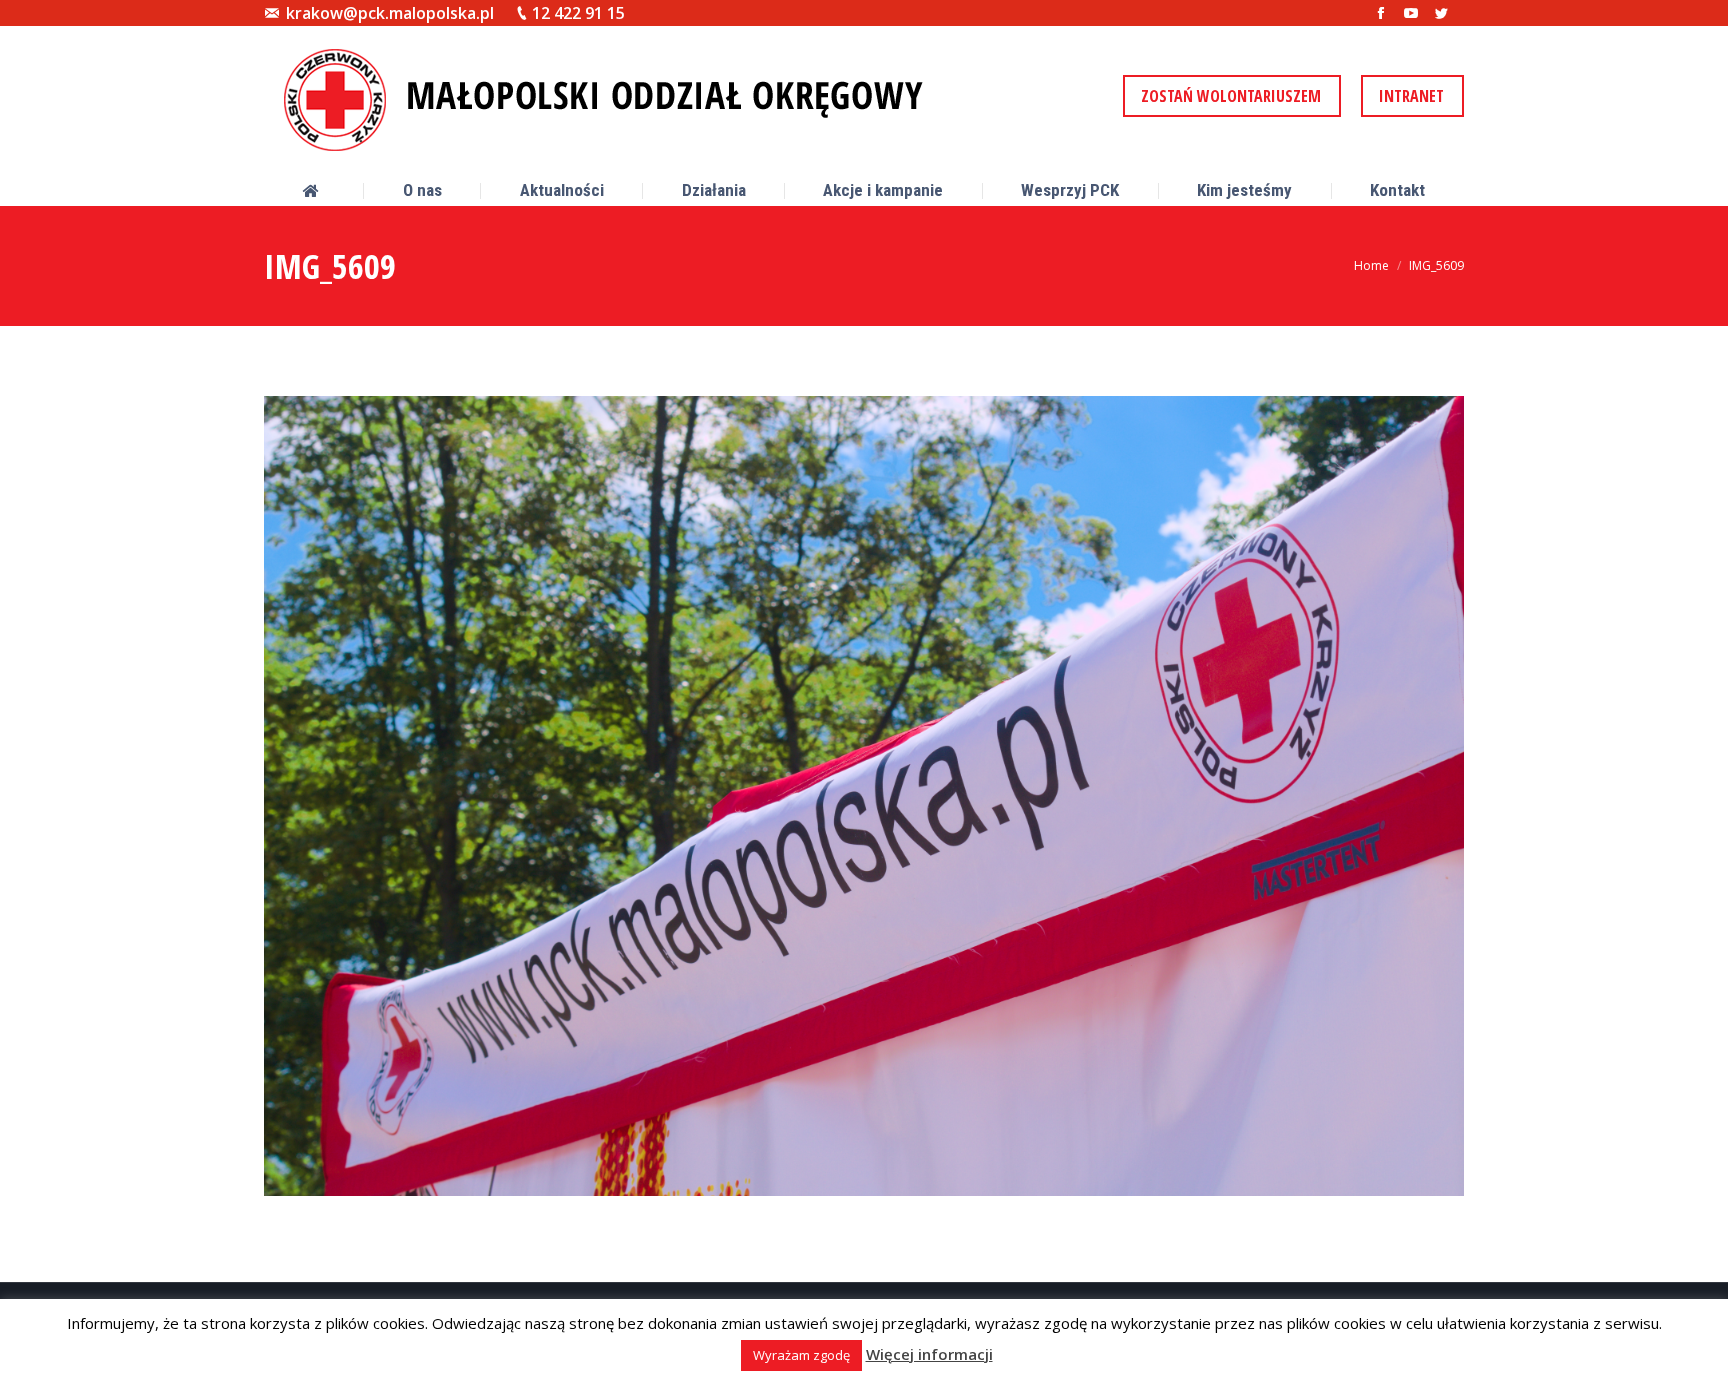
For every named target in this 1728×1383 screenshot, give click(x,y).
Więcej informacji (929, 1354)
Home (1371, 265)
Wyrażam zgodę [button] (801, 1355)
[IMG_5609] (864, 796)
